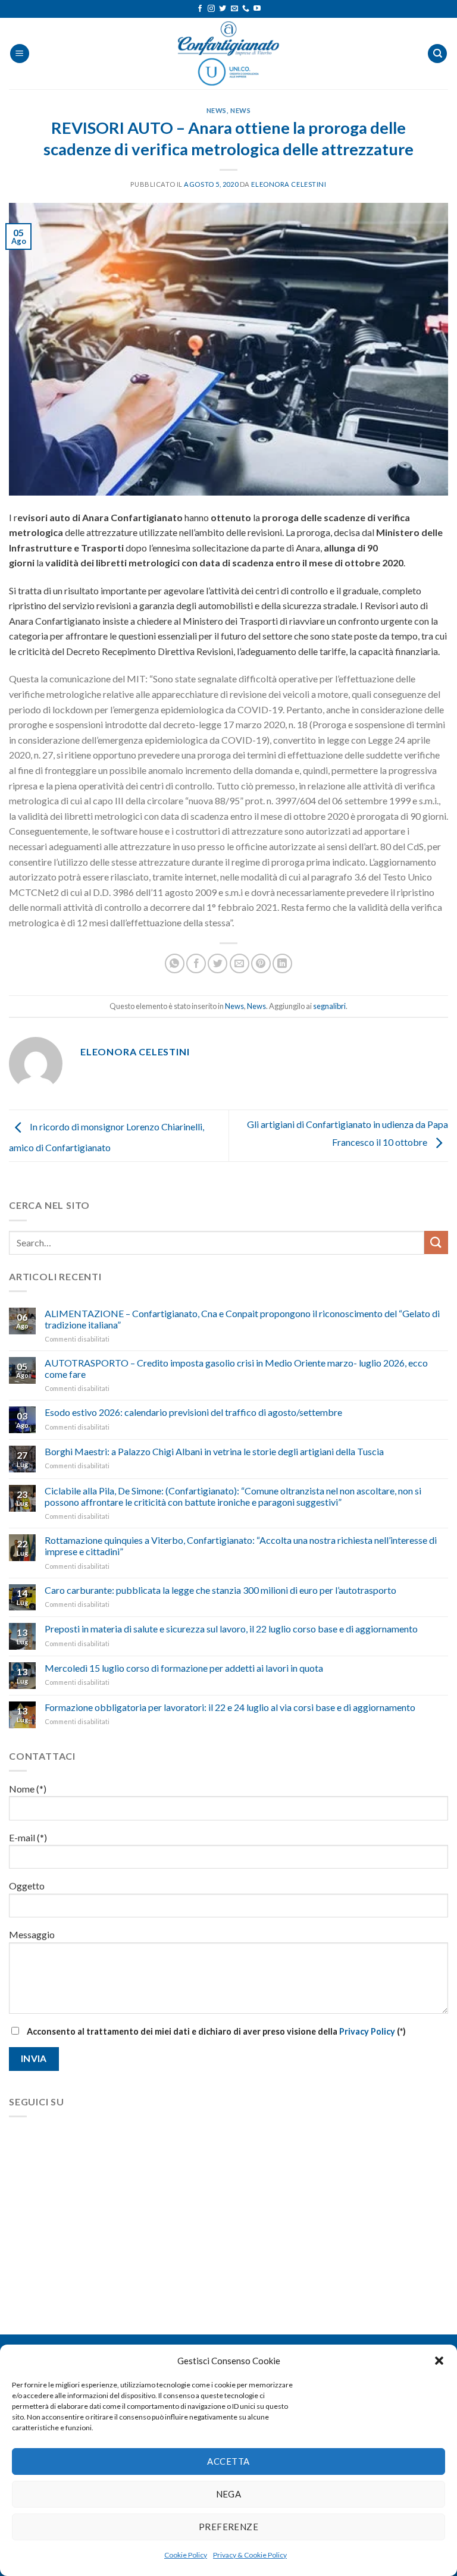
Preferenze (229, 2527)
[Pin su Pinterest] (261, 963)
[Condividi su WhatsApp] (175, 963)
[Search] (437, 54)
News (217, 110)
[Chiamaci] (246, 9)
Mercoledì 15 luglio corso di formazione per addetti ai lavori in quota (184, 1668)
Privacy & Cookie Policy (250, 2555)
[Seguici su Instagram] (211, 9)
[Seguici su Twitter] (223, 9)
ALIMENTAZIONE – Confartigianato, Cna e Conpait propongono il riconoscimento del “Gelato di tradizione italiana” (242, 1319)
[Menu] (20, 54)
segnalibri (329, 1006)
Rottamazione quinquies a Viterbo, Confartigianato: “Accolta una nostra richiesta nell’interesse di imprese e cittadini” (241, 1546)
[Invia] (436, 1242)
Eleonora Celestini (289, 184)
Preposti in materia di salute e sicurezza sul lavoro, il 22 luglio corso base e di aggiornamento (231, 1629)
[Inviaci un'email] (234, 9)
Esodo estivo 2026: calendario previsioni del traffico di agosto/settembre (193, 1412)
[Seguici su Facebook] (200, 9)
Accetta (228, 2461)
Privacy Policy (367, 2031)
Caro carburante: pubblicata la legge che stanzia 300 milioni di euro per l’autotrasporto (220, 1590)
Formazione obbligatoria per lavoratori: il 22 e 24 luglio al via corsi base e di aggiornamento (230, 1707)
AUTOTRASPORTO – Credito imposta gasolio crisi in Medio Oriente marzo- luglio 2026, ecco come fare (236, 1368)
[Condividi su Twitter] (217, 963)
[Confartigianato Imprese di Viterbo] (228, 54)
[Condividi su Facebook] (196, 963)
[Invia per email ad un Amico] (240, 963)
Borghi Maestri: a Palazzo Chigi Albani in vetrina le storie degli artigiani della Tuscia (214, 1451)
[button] (439, 2361)
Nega (229, 2494)
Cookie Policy (186, 2555)
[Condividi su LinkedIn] (282, 963)
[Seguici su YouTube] (257, 9)
